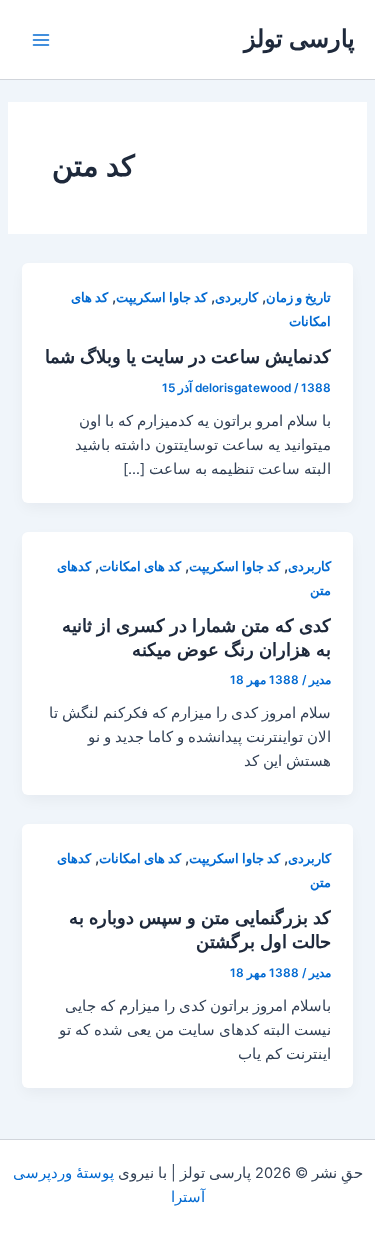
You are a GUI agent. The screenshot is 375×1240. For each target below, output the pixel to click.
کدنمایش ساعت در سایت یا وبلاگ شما (188, 356)
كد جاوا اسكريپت (161, 297)
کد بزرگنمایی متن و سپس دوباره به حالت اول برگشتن (200, 929)
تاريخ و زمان (298, 297)
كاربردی (236, 297)
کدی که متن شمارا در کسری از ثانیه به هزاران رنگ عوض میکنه (196, 637)
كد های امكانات (140, 566)
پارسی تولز (299, 38)
